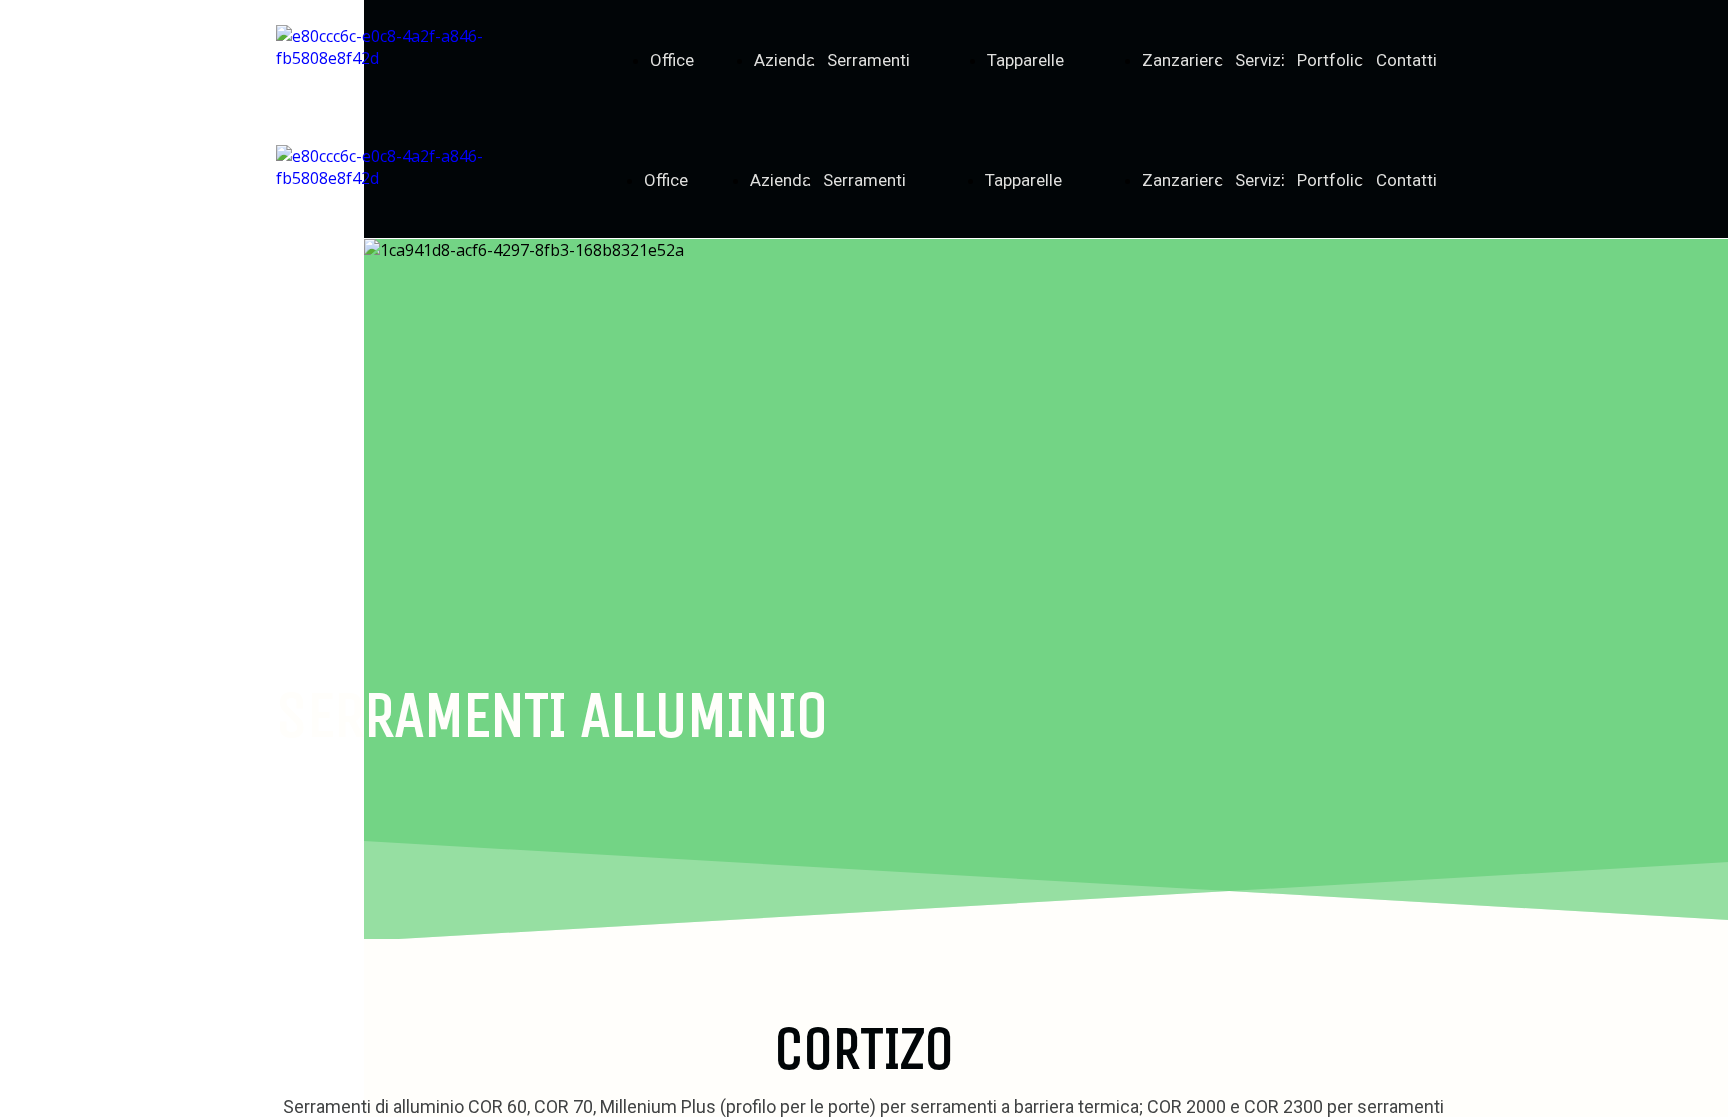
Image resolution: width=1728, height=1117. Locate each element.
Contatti (1406, 60)
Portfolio (1330, 60)
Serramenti (868, 60)
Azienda (784, 60)
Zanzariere (1182, 60)
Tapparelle (1025, 60)
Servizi (1260, 60)
